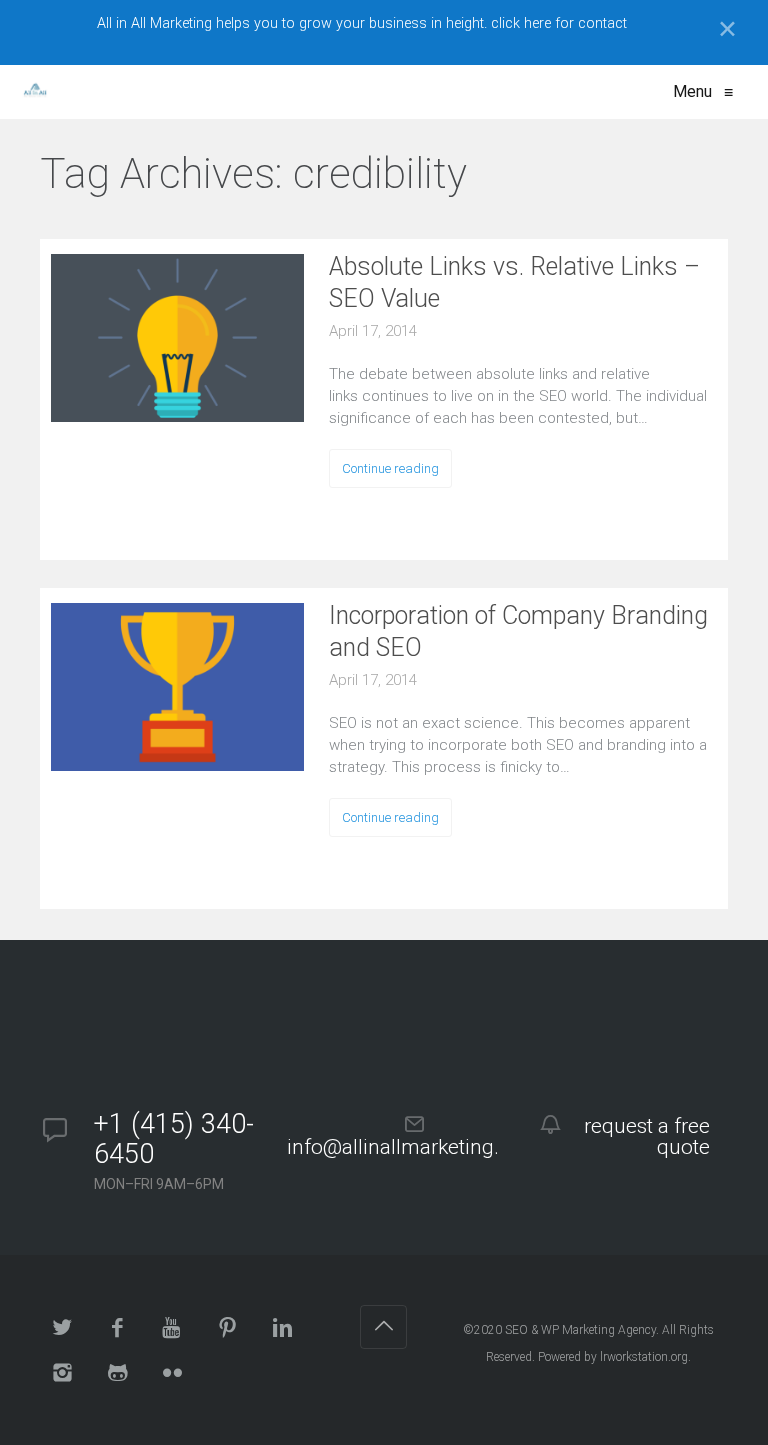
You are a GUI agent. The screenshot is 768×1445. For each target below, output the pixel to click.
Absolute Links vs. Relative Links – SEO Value (514, 282)
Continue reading (390, 468)
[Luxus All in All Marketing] (35, 92)
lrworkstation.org (644, 1357)
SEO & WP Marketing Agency (580, 1330)
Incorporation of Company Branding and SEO (518, 631)
